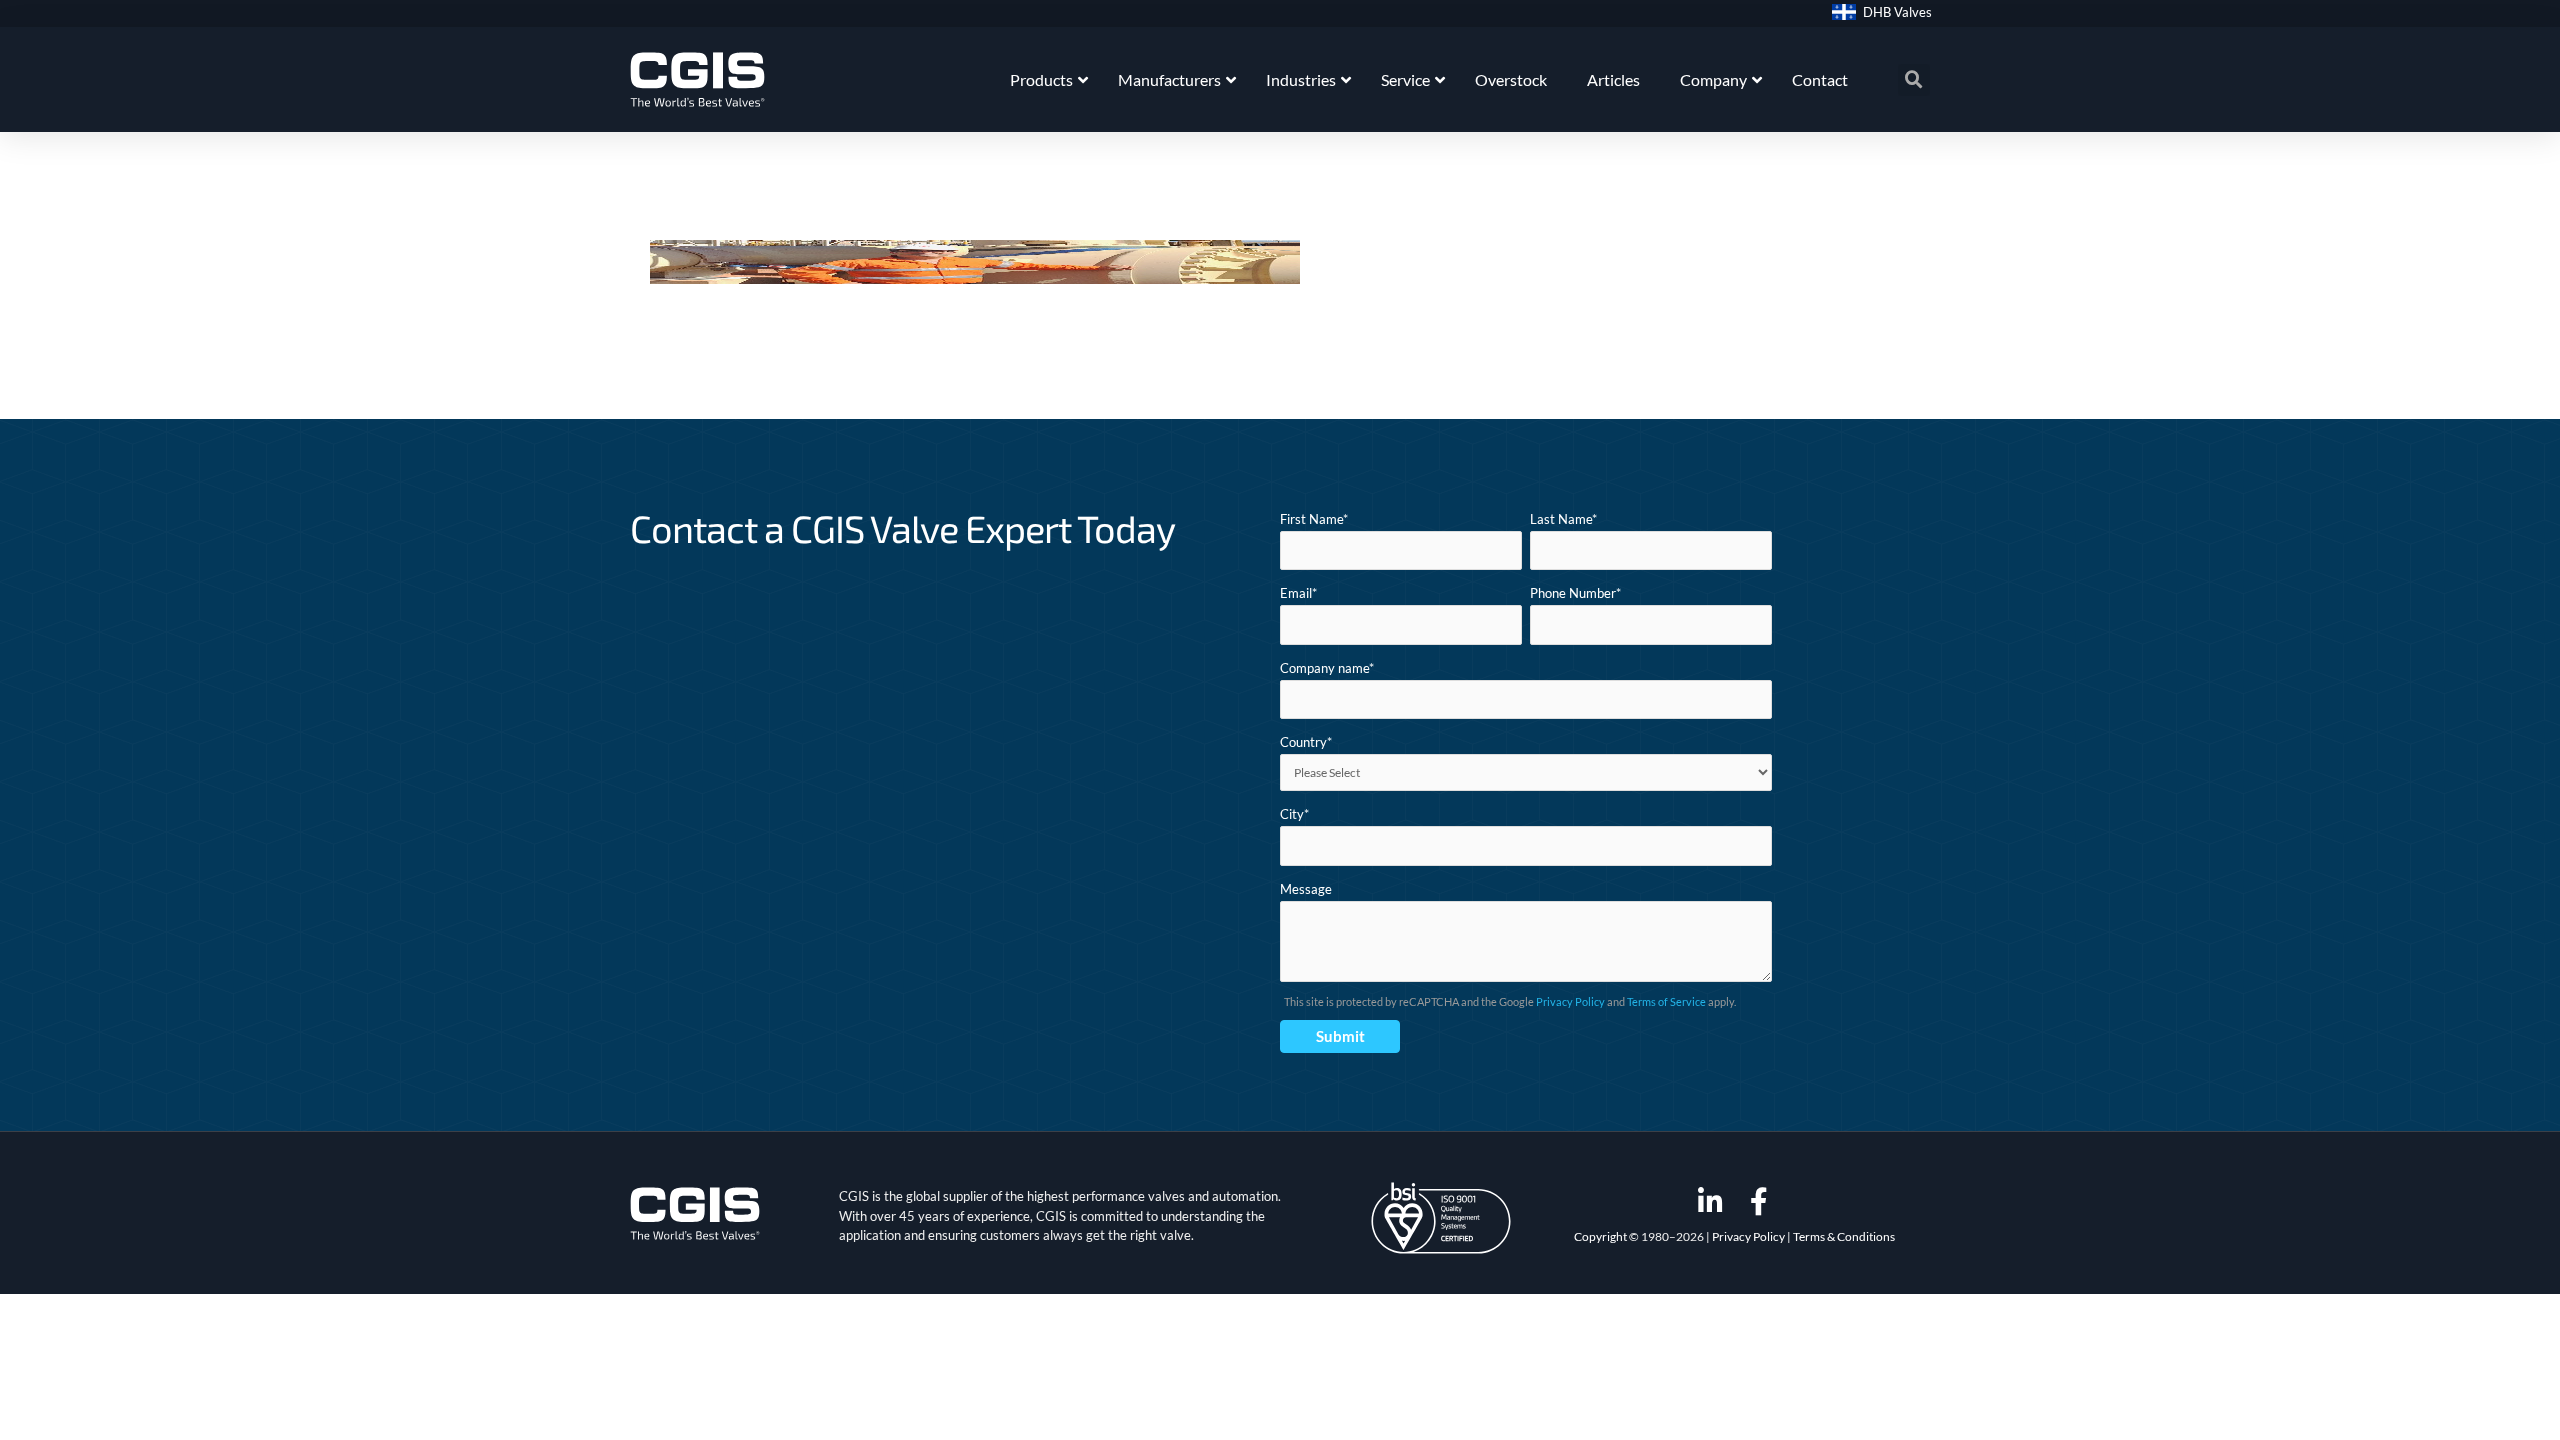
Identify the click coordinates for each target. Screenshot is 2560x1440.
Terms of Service (1666, 1001)
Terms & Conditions (1844, 1236)
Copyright (1600, 1236)
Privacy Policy (1570, 1001)
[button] (1914, 80)
